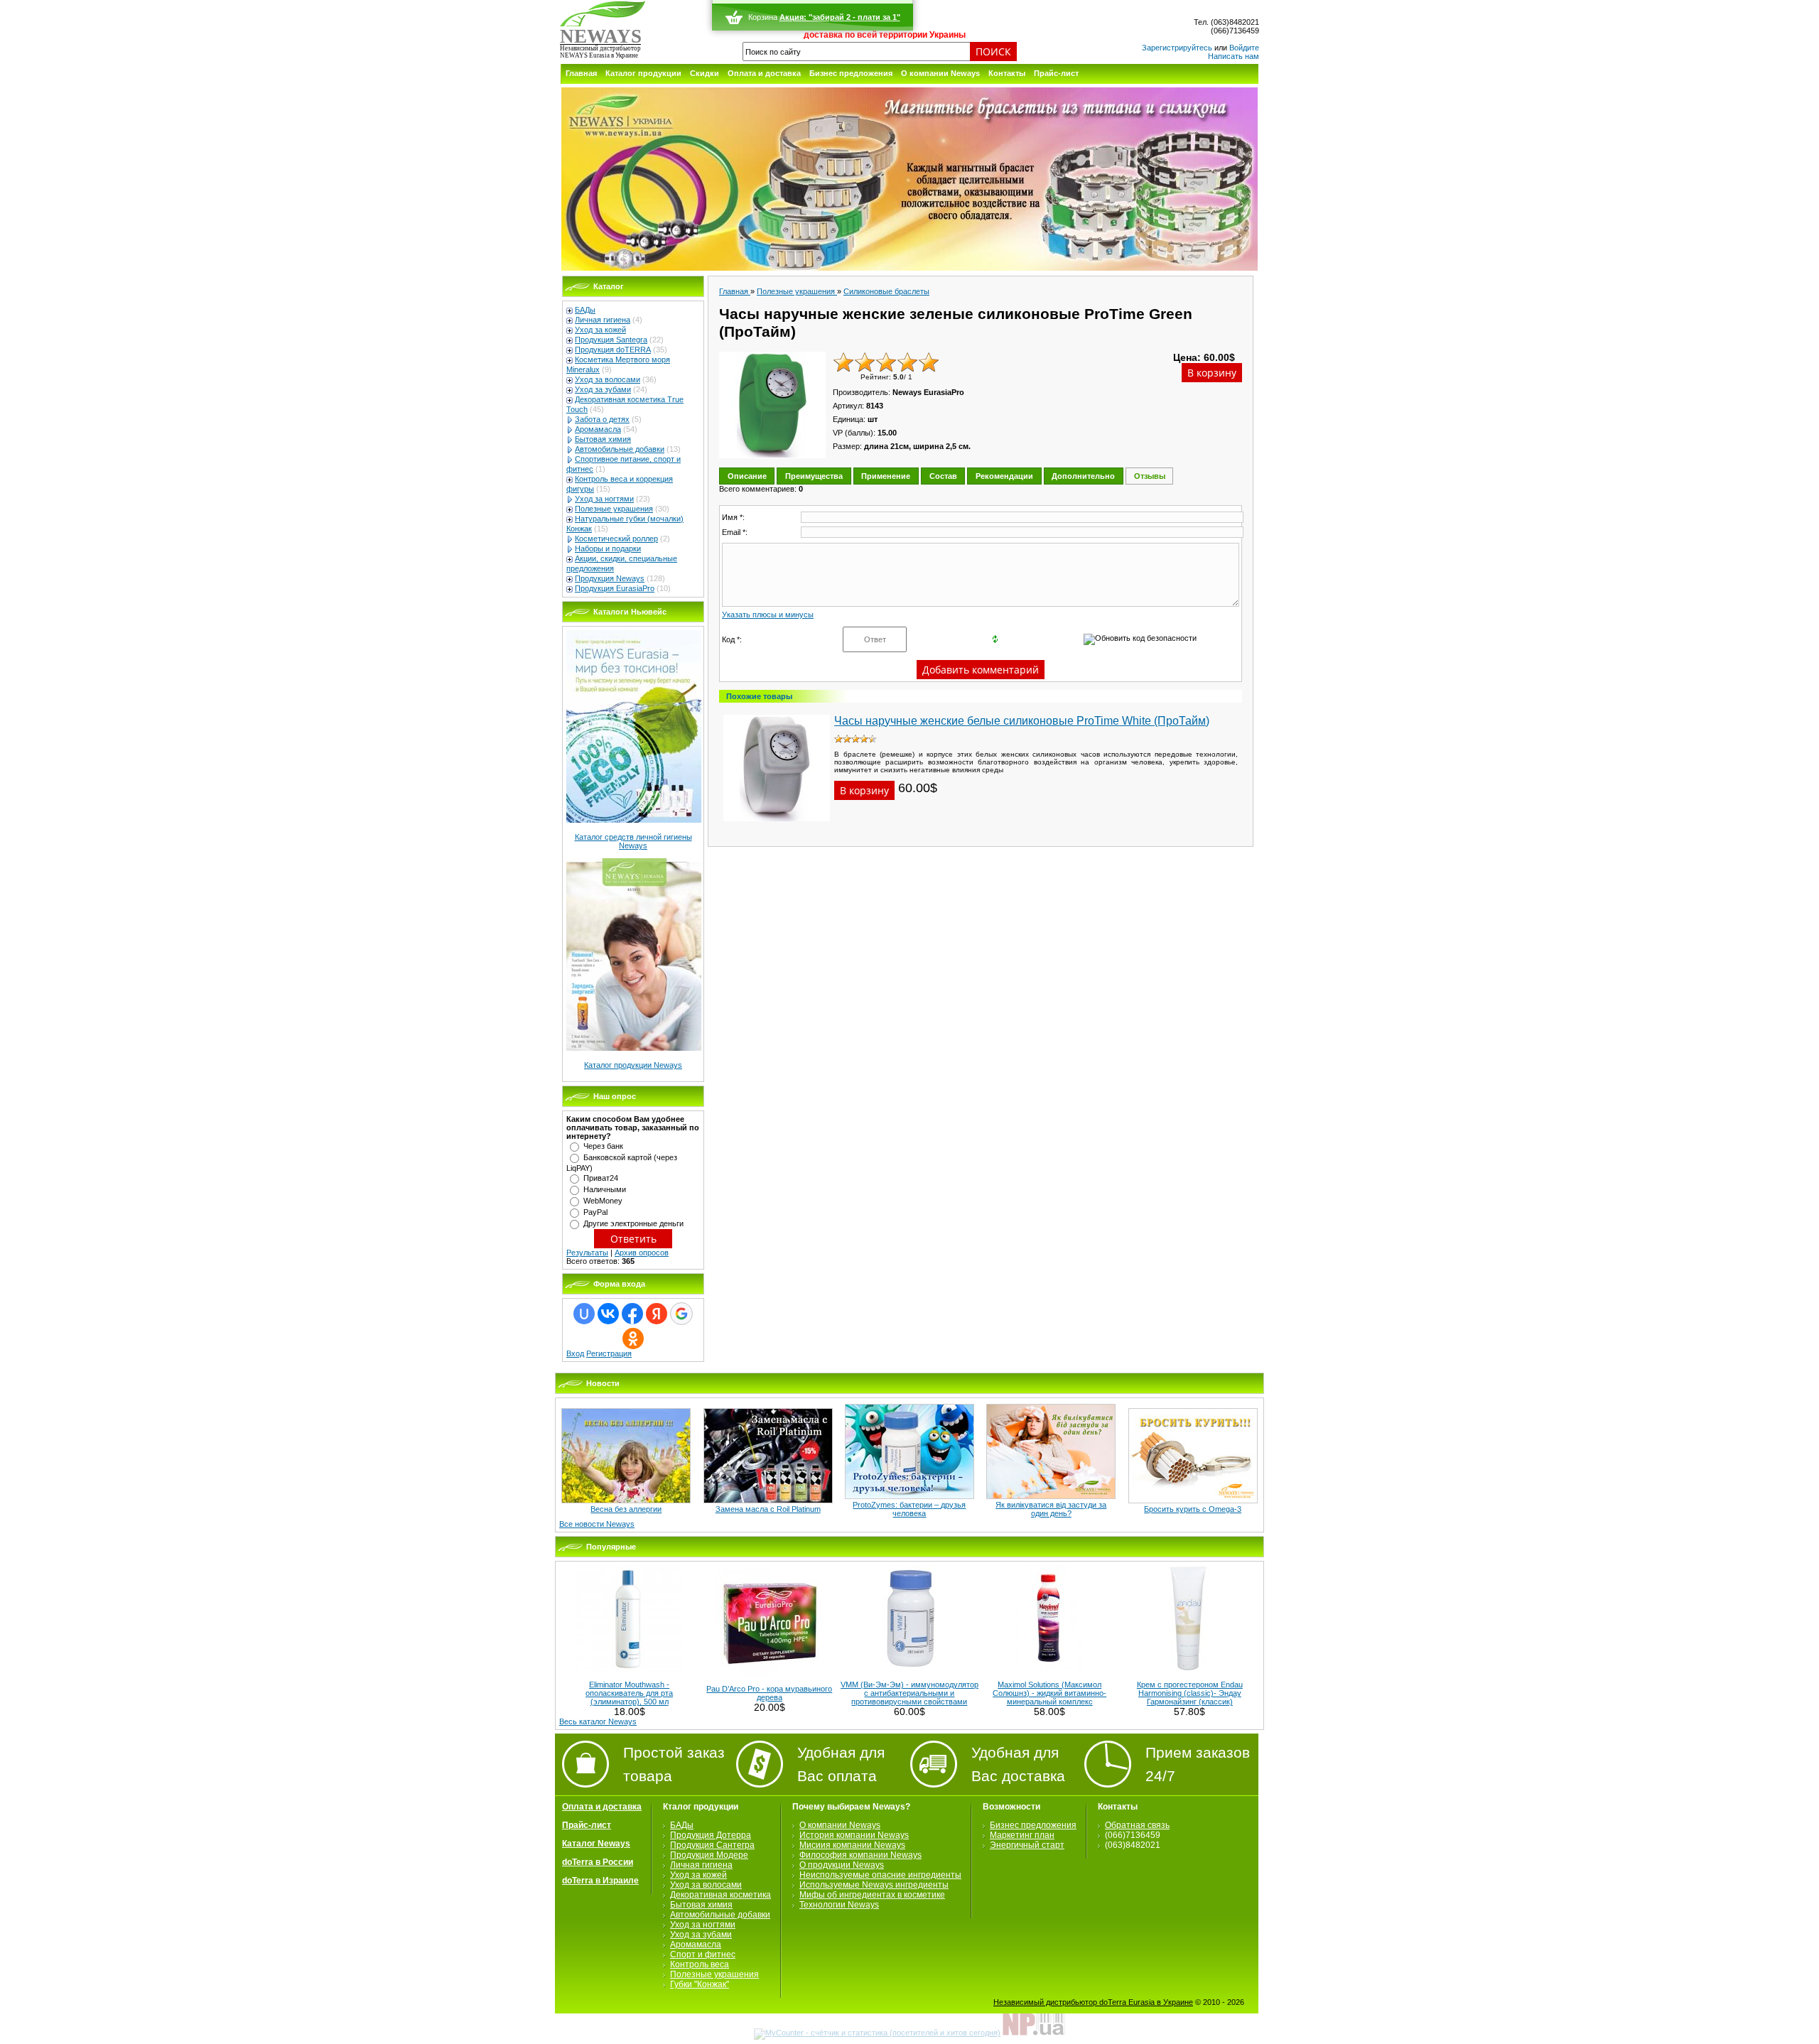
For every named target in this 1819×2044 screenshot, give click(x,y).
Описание (747, 476)
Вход (575, 1353)
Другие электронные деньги (633, 1223)
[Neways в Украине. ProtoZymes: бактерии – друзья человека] (909, 1496)
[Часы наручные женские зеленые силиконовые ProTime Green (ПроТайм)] (772, 405)
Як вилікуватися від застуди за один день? (1051, 1509)
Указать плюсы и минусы (768, 615)
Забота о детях (602, 419)
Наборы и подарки (608, 548)
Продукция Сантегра (712, 1845)
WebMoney (603, 1201)
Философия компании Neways (860, 1855)
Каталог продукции (643, 73)
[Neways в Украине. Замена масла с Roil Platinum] (768, 1500)
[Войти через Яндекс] (657, 1314)
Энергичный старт (1027, 1845)
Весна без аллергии (626, 1509)
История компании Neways (854, 1835)
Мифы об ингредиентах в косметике (872, 1895)
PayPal (595, 1212)
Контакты (1007, 73)
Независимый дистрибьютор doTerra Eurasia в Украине (1093, 2002)
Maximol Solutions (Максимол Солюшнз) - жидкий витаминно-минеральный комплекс (1049, 1693)
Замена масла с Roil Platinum (768, 1509)
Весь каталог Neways (598, 1721)
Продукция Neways (610, 578)
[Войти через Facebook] (632, 1314)
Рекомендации (1004, 476)
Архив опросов (642, 1253)
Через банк (603, 1146)
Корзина (763, 17)
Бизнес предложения (851, 73)
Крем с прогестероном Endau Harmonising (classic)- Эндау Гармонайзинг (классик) (1190, 1693)
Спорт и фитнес (703, 1954)
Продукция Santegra (611, 340)
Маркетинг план (1022, 1835)
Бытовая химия (603, 439)
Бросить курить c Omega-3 (1193, 1509)
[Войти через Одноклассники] (633, 1339)
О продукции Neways (842, 1865)
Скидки (705, 73)
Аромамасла (598, 429)
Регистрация (609, 1353)
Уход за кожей (600, 330)
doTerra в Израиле (600, 1881)
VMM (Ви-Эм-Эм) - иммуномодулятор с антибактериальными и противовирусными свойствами (909, 1693)
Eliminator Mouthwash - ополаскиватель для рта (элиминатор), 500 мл (629, 1693)
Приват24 (601, 1178)
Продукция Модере (709, 1855)
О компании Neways (940, 73)
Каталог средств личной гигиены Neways (633, 841)
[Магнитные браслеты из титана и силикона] (909, 268)
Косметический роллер (616, 539)
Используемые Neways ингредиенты (874, 1885)
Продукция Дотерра (711, 1835)
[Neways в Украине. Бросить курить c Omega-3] (1193, 1500)
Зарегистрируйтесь (1177, 48)
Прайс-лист (1056, 73)
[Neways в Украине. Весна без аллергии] (626, 1500)
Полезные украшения (614, 509)
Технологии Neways (839, 1905)
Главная (581, 73)
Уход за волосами (608, 379)
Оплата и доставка (764, 73)
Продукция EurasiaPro (615, 588)
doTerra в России (598, 1862)
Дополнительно (1083, 476)
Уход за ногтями (604, 499)
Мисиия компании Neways (852, 1845)
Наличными (605, 1189)
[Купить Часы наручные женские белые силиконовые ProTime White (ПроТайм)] (777, 826)
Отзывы (1150, 476)
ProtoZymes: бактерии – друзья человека (909, 1509)
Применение (886, 476)
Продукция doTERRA (613, 350)
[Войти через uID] (584, 1314)
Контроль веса (700, 1964)
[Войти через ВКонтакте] (608, 1314)
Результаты (587, 1253)
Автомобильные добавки (620, 449)
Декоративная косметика (720, 1895)
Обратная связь (1137, 1825)
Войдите (1244, 48)
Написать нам (1234, 56)
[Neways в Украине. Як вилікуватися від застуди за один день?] (1051, 1496)
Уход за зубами (603, 389)
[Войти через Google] (681, 1314)
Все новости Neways (597, 1524)
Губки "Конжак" (700, 1984)
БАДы (585, 310)
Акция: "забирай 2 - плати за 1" (840, 17)
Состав (943, 476)
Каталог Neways (596, 1844)
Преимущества (814, 476)
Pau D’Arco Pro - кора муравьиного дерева (769, 1693)
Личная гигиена (603, 320)
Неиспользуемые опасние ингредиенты (880, 1875)
